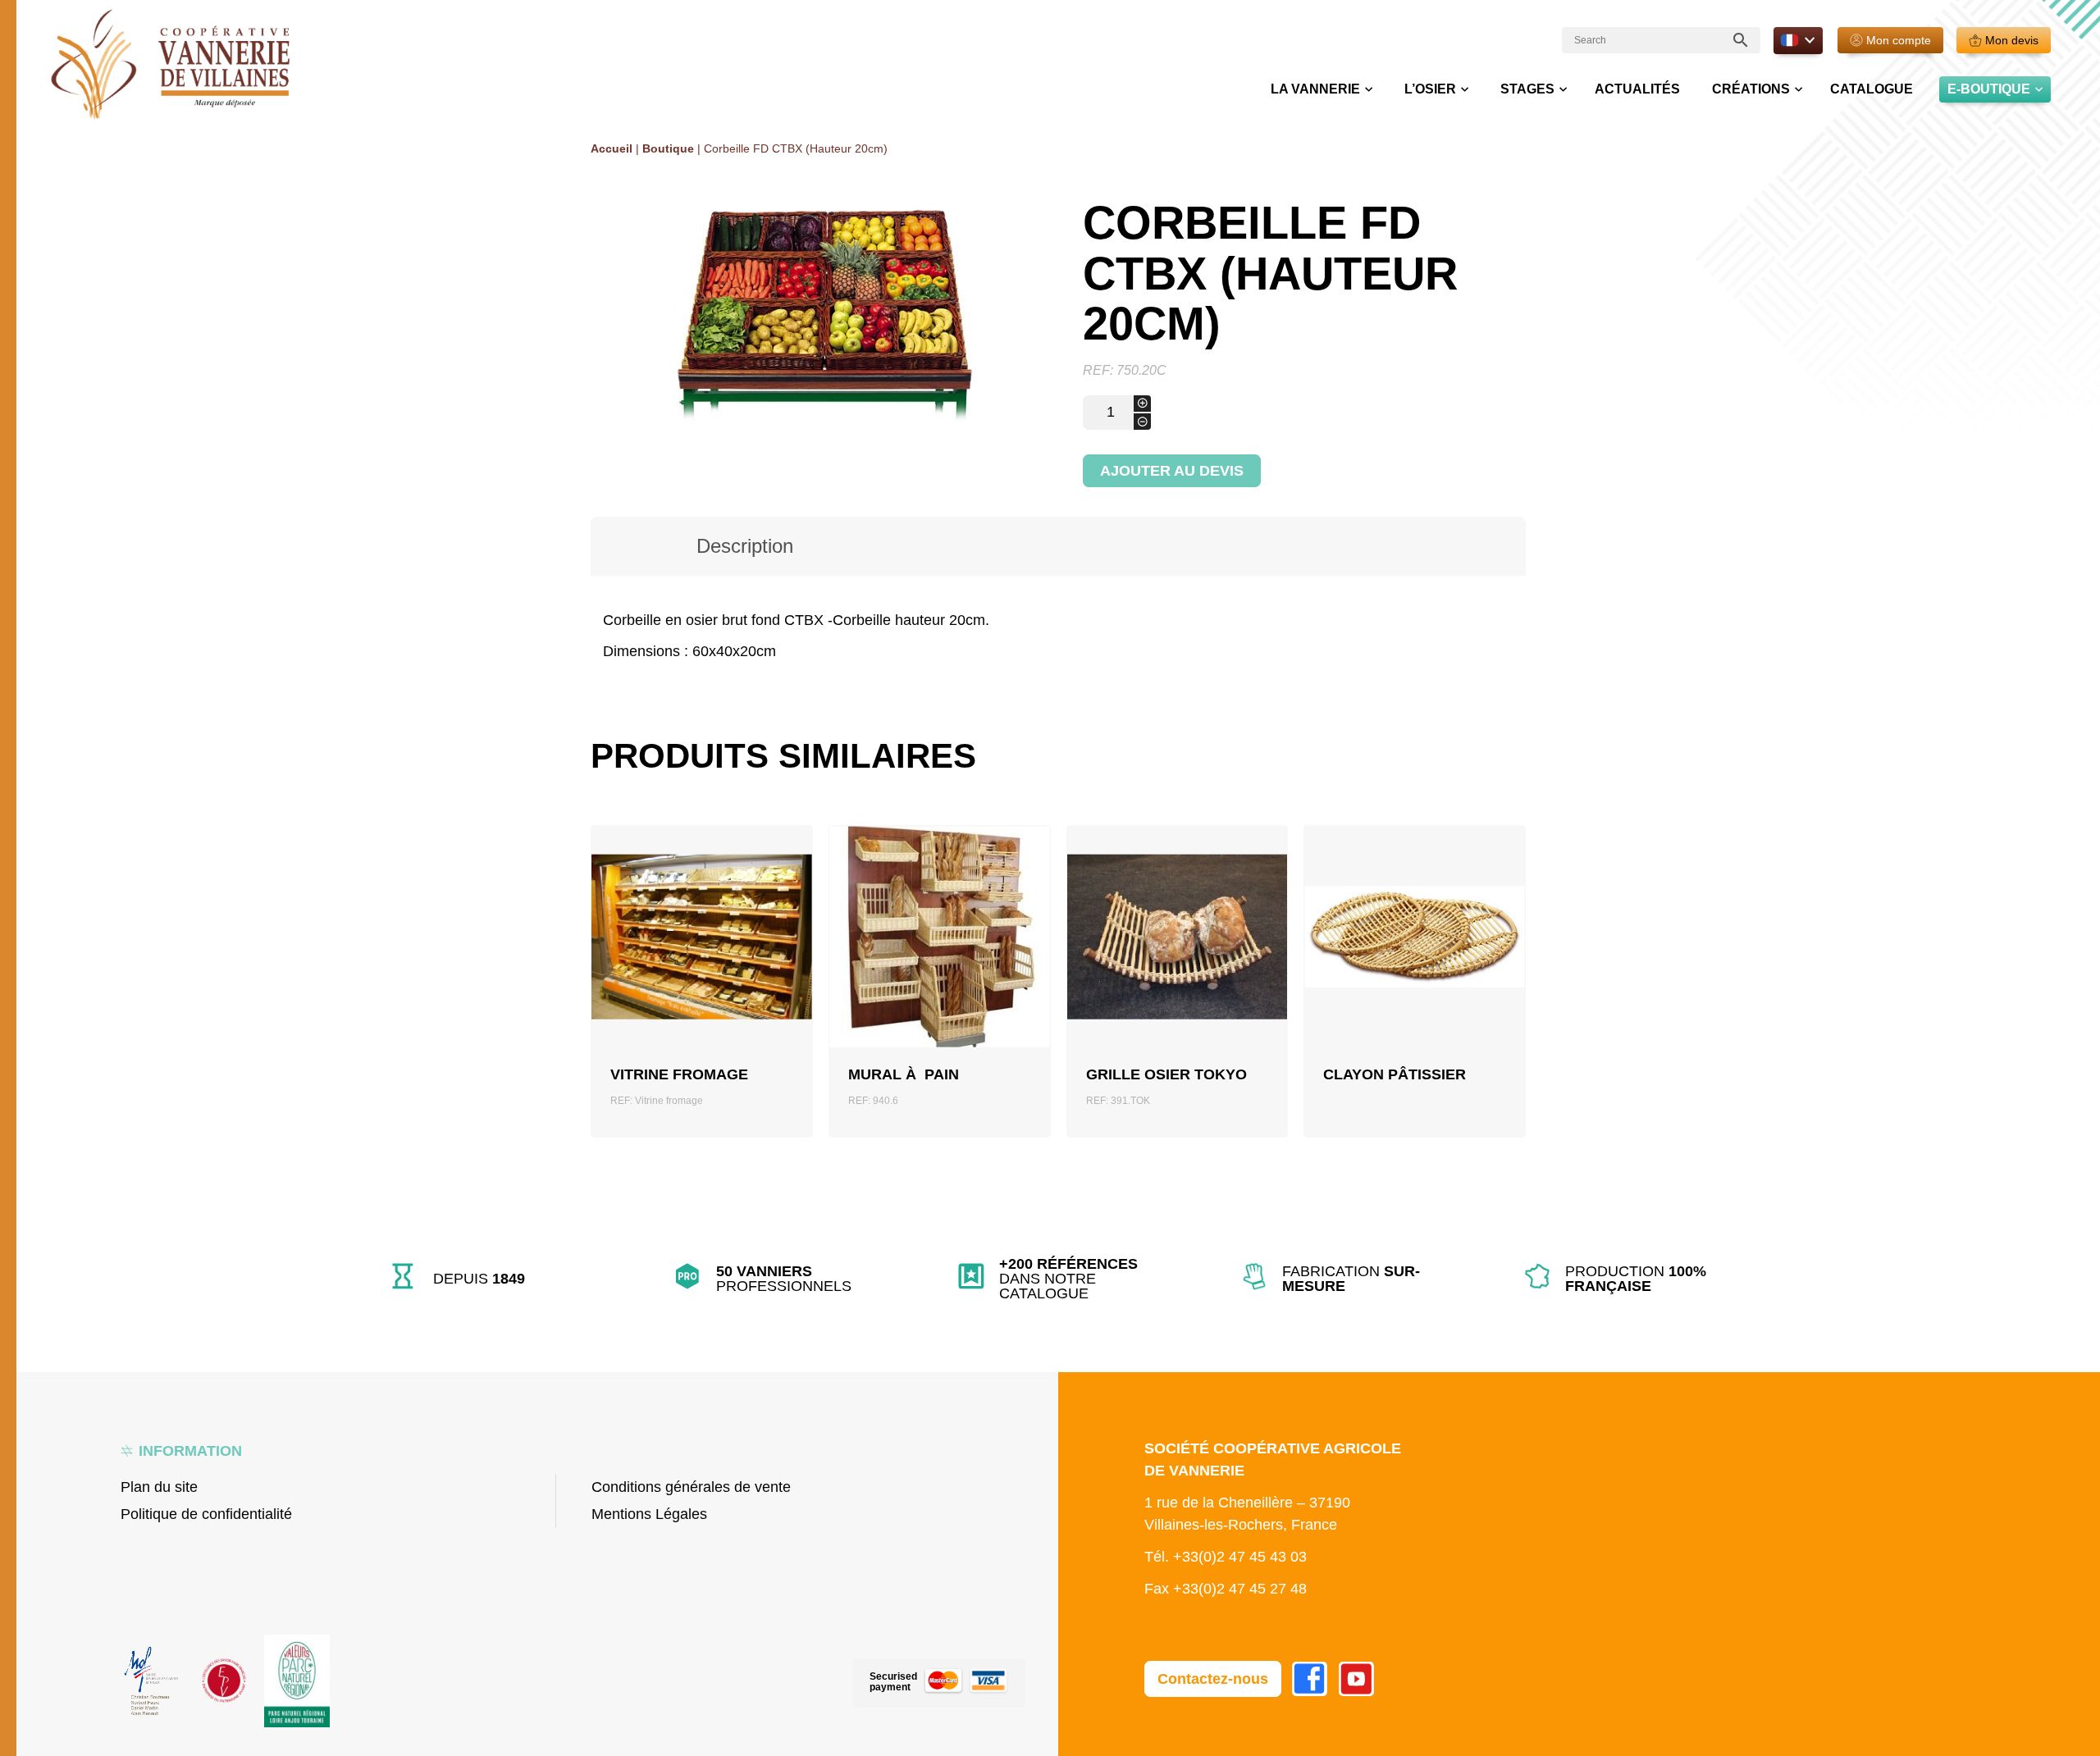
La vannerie (1315, 89)
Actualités (1637, 89)
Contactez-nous (1213, 1679)
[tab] (745, 546)
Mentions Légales (649, 1514)
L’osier (1430, 89)
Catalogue (1872, 89)
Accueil (612, 148)
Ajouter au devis (1172, 471)
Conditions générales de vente (691, 1487)
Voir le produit (702, 966)
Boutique (668, 148)
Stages (1527, 89)
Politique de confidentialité (206, 1514)
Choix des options (1415, 967)
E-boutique (1989, 89)
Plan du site (159, 1487)
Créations (1751, 89)
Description (745, 546)
